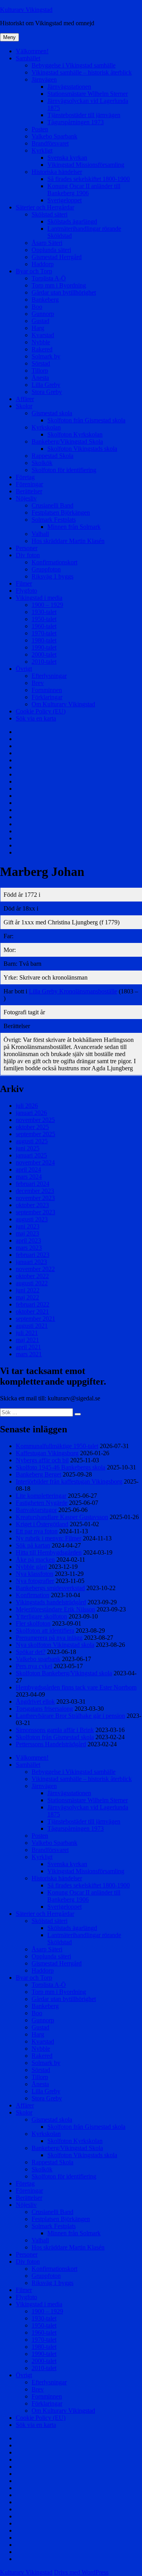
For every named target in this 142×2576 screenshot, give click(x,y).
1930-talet (44, 612)
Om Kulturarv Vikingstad (63, 704)
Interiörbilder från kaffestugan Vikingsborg (69, 1481)
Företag (25, 477)
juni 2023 (28, 1226)
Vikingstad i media (39, 598)
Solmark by (46, 356)
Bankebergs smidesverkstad (50, 1588)
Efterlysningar (49, 676)
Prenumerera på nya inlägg (49, 1638)
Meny (9, 37)
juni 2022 (28, 1290)
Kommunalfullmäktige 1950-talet (57, 1446)
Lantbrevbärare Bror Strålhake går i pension (70, 1716)
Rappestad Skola (52, 456)
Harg (38, 328)
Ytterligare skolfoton (41, 1616)
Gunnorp (43, 314)
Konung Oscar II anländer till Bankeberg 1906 (84, 189)
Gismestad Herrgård (57, 257)
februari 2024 (33, 1184)
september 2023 (35, 1212)
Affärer (25, 399)
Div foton (28, 555)
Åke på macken (35, 1560)
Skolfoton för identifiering (64, 470)
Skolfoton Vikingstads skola (82, 449)
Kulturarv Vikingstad (26, 10)
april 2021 (28, 1347)
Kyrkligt (42, 150)
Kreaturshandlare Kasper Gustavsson (62, 1517)
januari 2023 (31, 1262)
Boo (37, 307)
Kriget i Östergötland (42, 1524)
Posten (40, 129)
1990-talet (44, 647)
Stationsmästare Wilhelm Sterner (88, 94)
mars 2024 (29, 1177)
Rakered (42, 349)
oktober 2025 (32, 1127)
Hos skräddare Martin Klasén (68, 541)
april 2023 (28, 1240)
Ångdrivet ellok (35, 1701)
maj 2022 (27, 1297)
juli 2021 (27, 1333)
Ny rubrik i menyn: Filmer (49, 1538)
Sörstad (41, 363)
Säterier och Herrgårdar (45, 207)
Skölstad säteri (50, 214)
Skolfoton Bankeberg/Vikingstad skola (64, 1673)
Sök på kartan (33, 1545)
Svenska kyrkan (67, 158)
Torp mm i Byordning (59, 285)
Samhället (28, 58)
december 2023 (35, 1191)
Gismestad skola (52, 413)
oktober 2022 (32, 1276)
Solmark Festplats (54, 520)
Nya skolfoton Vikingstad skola (55, 1645)
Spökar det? (31, 1652)
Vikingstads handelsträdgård (51, 1602)
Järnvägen (44, 79)
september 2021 (35, 1319)
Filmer (24, 583)
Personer (27, 548)
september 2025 (35, 1134)
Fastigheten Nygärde (42, 1503)
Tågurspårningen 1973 (76, 122)
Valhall (40, 534)
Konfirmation (33, 1595)
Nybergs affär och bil (42, 1460)
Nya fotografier (35, 1581)
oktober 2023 (32, 1205)
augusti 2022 (32, 1283)
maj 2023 (27, 1233)
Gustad (40, 321)
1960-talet (44, 626)
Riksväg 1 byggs (52, 576)
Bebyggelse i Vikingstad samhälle (74, 65)
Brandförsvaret (50, 143)
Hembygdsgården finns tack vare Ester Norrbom (76, 1687)
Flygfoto (26, 591)
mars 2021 (29, 1354)
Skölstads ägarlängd (72, 221)
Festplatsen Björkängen (61, 512)
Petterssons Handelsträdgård (51, 1744)
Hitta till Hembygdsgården (49, 1552)
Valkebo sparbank (38, 1659)
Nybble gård (31, 1567)
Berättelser (29, 491)
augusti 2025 (32, 1141)
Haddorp (43, 264)
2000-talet (44, 654)
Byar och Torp (34, 271)
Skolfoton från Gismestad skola (86, 420)
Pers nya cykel (34, 1666)
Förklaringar (47, 697)
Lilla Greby (46, 385)
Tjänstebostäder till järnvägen (84, 115)
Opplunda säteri (51, 250)
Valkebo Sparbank (54, 136)
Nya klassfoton (35, 1574)
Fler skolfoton (33, 1623)
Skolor (24, 406)
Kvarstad (43, 335)
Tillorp (40, 371)
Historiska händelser (57, 172)
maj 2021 (27, 1340)
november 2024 (35, 1162)
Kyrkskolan (46, 427)
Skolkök (42, 463)
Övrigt (24, 669)
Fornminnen (47, 690)
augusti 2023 (32, 1219)
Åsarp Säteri (47, 243)
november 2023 (35, 1198)
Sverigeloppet (64, 200)
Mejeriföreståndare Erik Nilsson (55, 1609)
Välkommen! (32, 51)
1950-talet (44, 619)
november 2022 (35, 1269)
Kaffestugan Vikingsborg (47, 1453)
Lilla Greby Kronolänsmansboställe (73, 991)
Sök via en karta (36, 718)
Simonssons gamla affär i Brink (55, 1730)
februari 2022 (33, 1304)
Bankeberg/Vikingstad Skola (67, 441)
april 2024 (28, 1169)
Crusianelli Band (52, 505)
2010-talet (44, 662)
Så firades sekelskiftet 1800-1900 (89, 179)
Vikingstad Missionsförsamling (86, 165)
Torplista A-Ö (49, 278)
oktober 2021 (32, 1311)
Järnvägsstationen (69, 87)
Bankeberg (45, 300)
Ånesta (40, 378)
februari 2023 (33, 1255)
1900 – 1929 (47, 605)
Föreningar (29, 484)
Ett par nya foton (37, 1531)
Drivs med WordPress (81, 2572)
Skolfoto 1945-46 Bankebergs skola (61, 1467)
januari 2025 (31, 1155)
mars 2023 (29, 1248)
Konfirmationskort (54, 562)
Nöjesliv (26, 498)
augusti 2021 (32, 1326)
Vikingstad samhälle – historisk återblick (82, 72)
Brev (38, 683)
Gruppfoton (46, 569)
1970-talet (44, 633)
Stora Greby (47, 392)
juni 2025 (28, 1148)
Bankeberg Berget (38, 1474)
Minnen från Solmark (74, 527)
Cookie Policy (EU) (41, 711)
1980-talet (44, 640)
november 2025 (35, 1120)
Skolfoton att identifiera (45, 1631)
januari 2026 (31, 1113)
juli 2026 (27, 1106)
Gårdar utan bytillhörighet (64, 292)
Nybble (41, 342)
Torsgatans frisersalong (44, 1709)
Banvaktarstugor (36, 1510)
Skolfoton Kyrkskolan (75, 434)
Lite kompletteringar (41, 1496)
